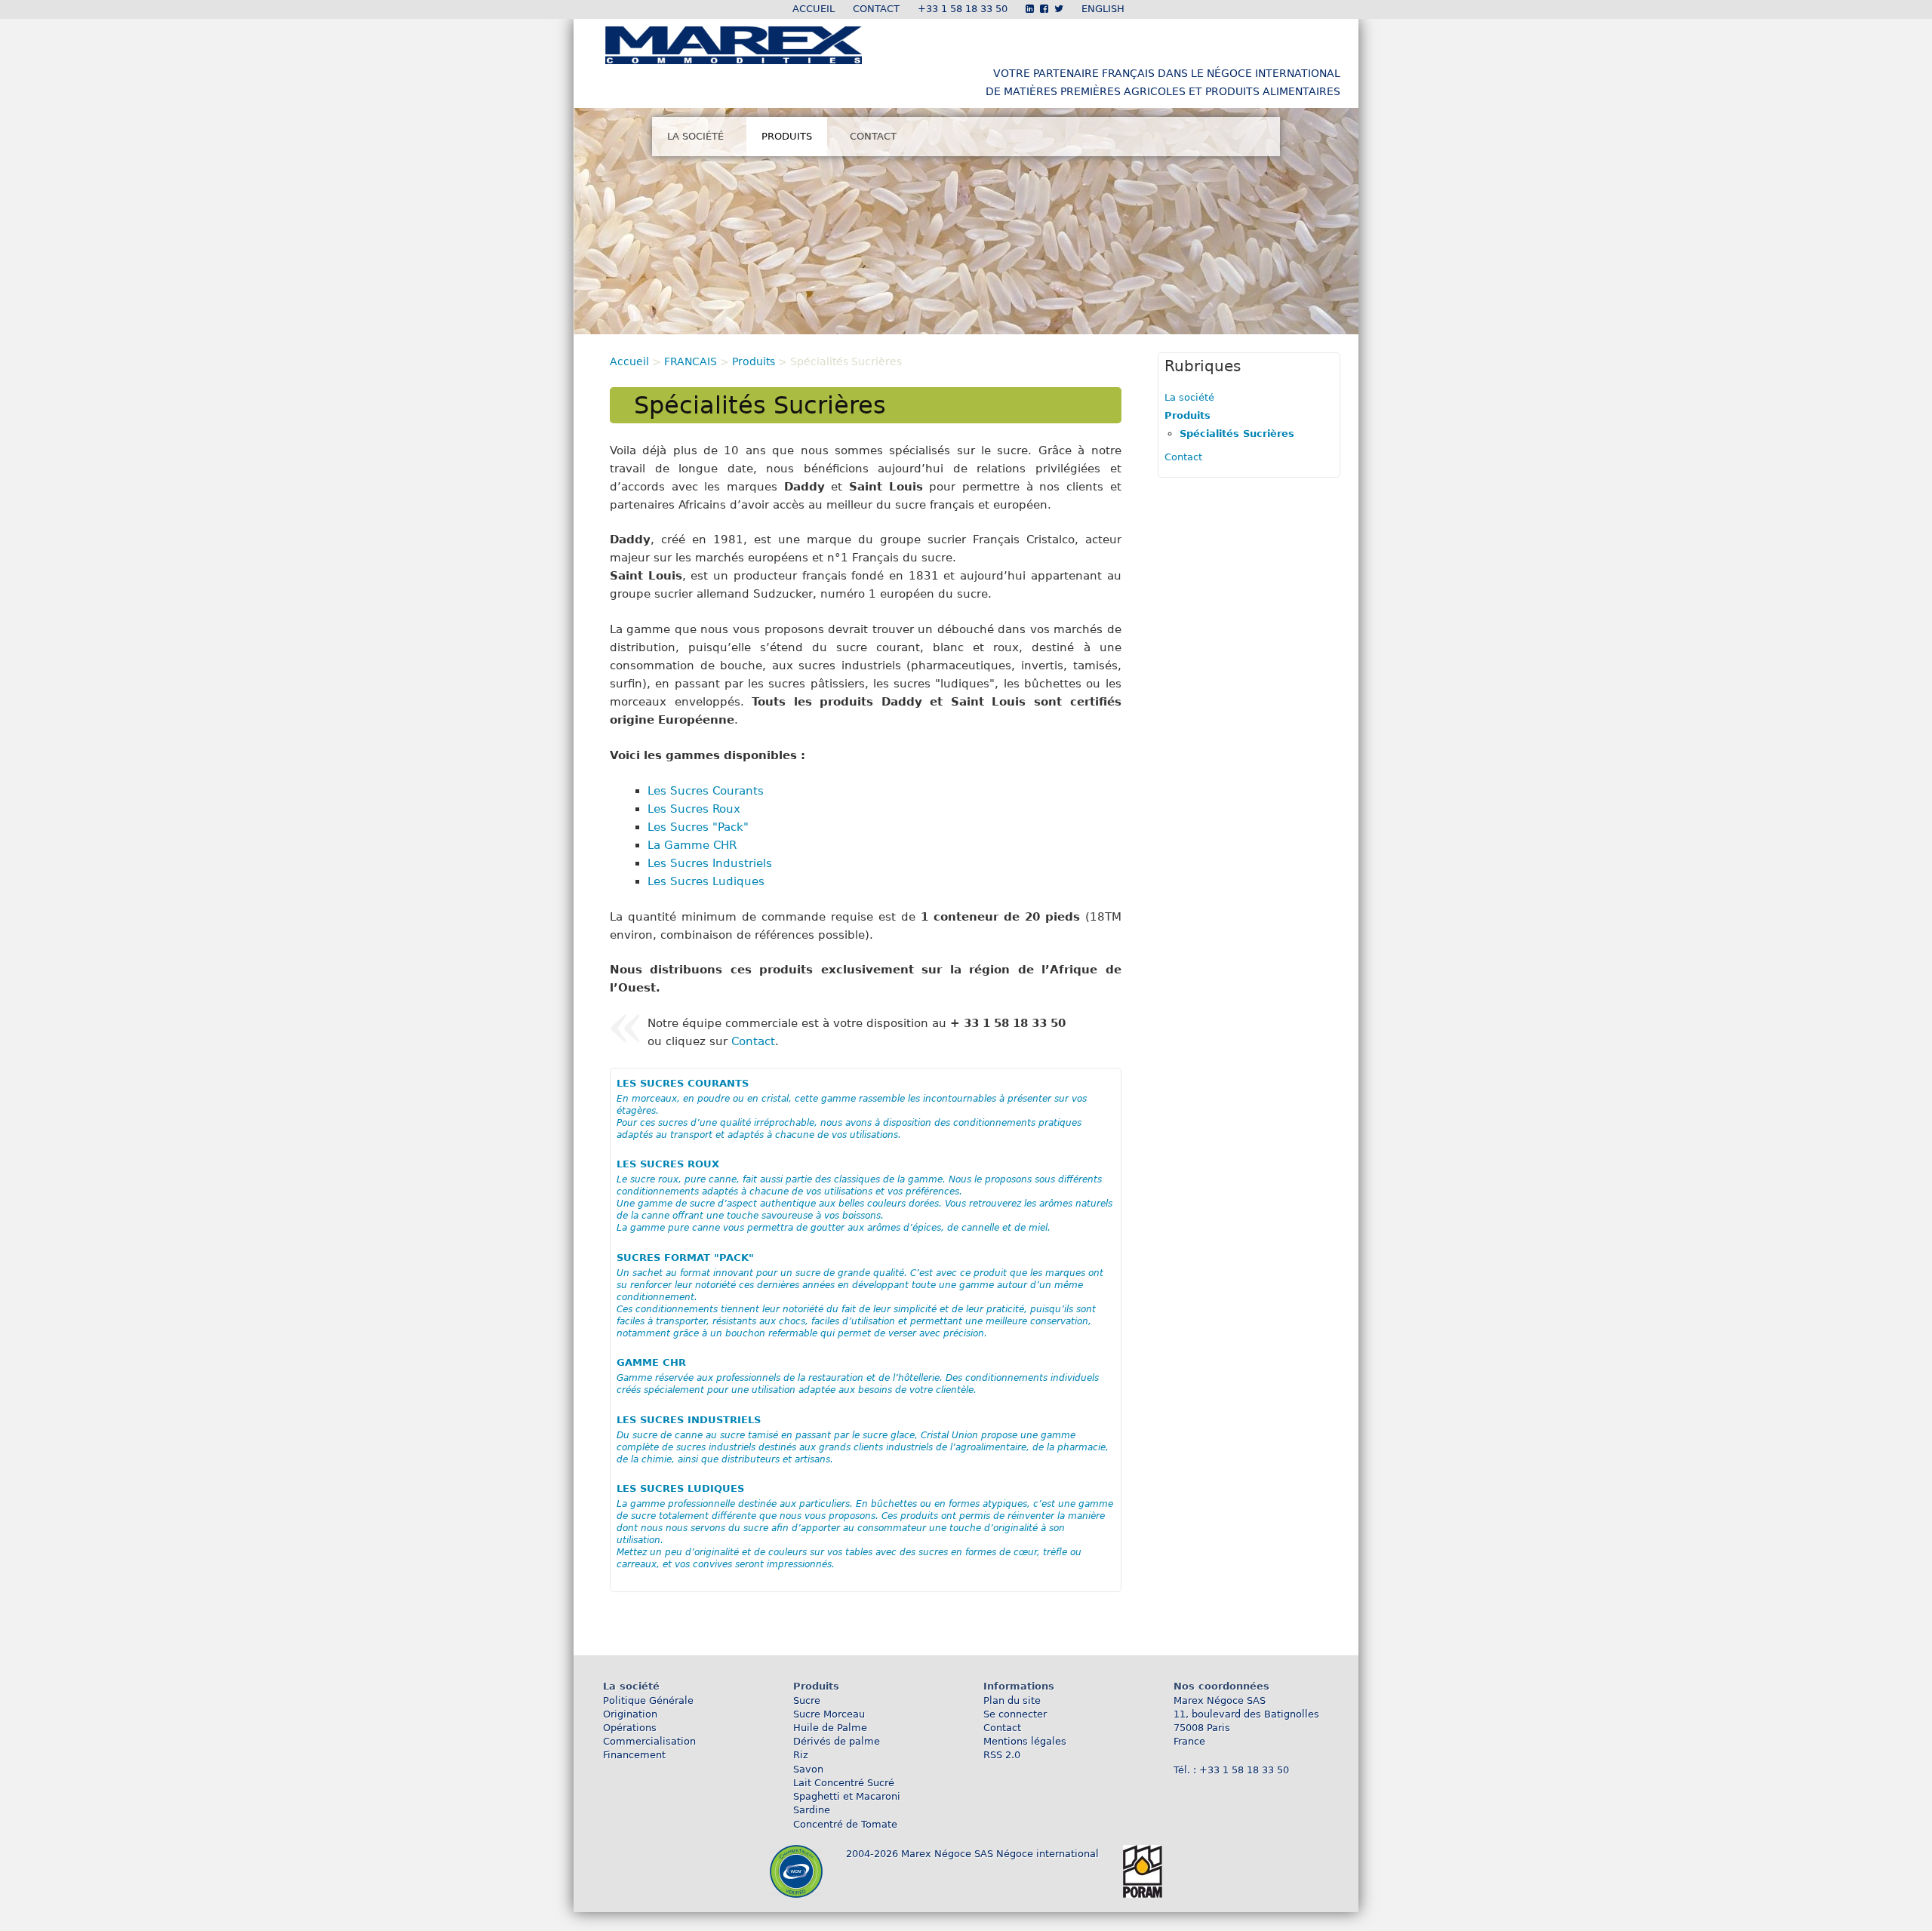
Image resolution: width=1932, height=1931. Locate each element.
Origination (630, 1714)
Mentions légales (1025, 1741)
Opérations (630, 1728)
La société (695, 136)
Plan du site (1012, 1700)
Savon (808, 1769)
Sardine (812, 1810)
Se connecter (1015, 1714)
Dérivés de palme (837, 1741)
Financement (634, 1755)
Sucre (807, 1700)
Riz (801, 1755)
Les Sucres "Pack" (698, 827)
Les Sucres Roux (694, 809)
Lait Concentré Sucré (844, 1783)
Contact (873, 136)
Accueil (814, 9)
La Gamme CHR (692, 845)
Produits (787, 136)
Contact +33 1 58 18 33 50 (930, 9)
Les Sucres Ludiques (706, 881)
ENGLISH (1103, 9)
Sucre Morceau (829, 1714)
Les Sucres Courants (706, 791)
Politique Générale (648, 1700)
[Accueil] (734, 56)
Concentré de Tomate (845, 1824)
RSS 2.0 (1002, 1755)
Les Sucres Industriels (710, 863)
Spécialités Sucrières (1237, 434)
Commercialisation (649, 1741)
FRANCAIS (691, 361)
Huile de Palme (830, 1728)
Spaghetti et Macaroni (847, 1796)
